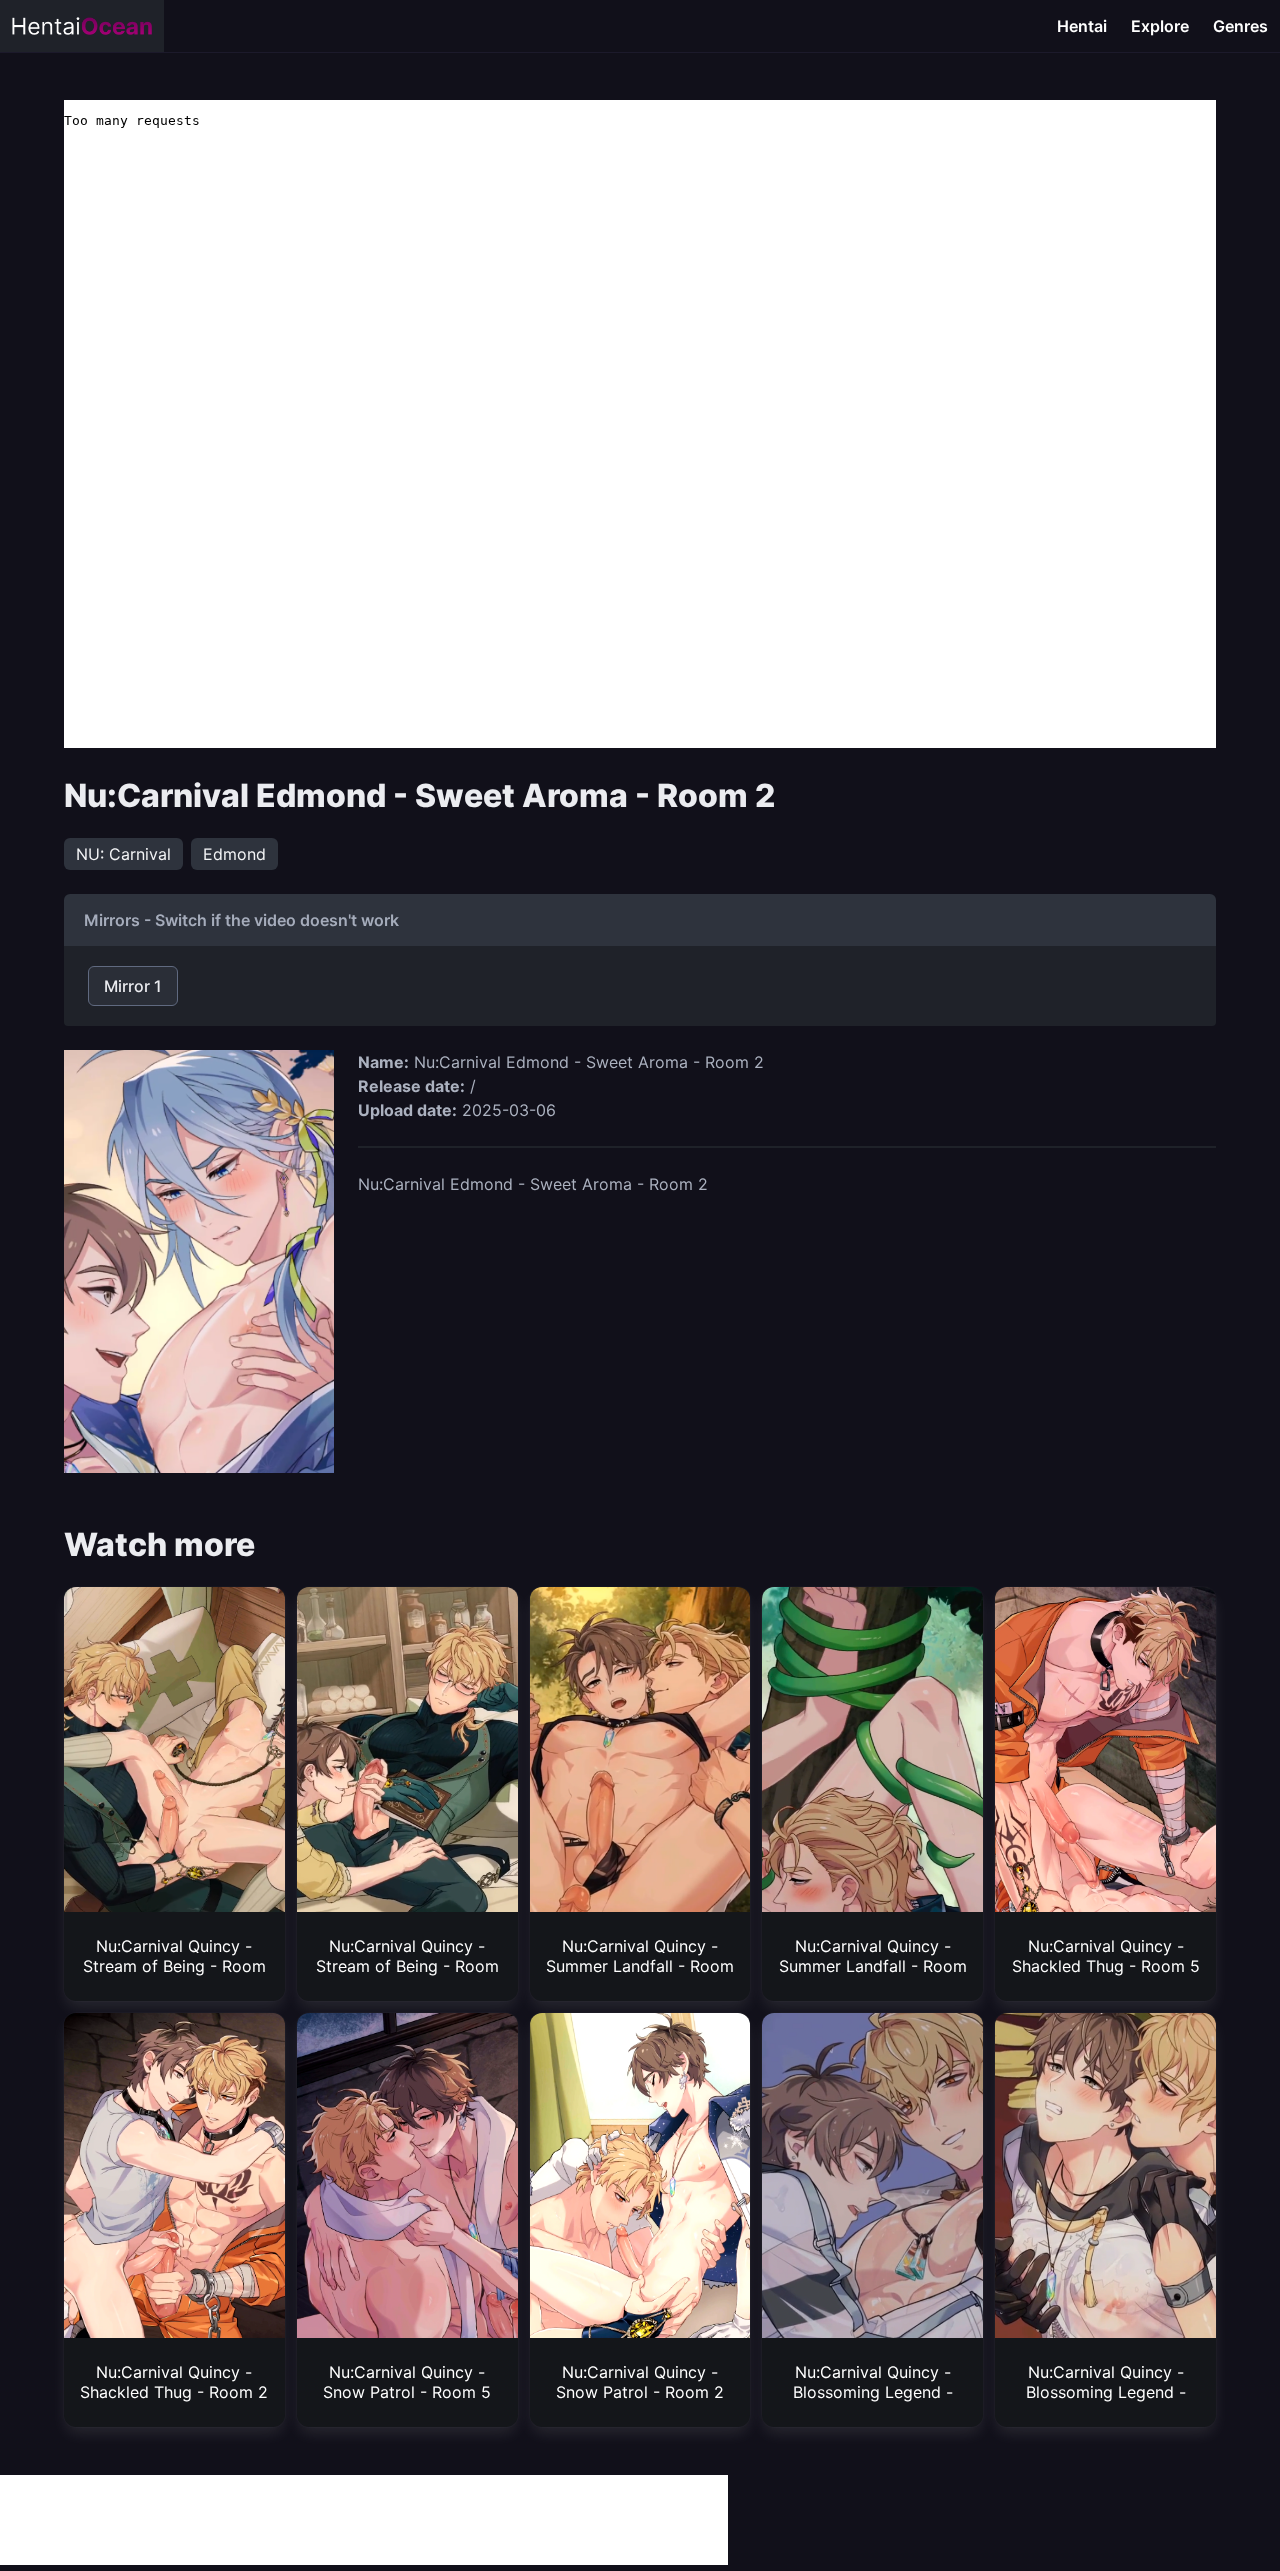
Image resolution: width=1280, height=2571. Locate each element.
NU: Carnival (123, 854)
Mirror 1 (133, 986)
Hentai (1082, 26)
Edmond (234, 854)
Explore (1160, 26)
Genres (1240, 26)
